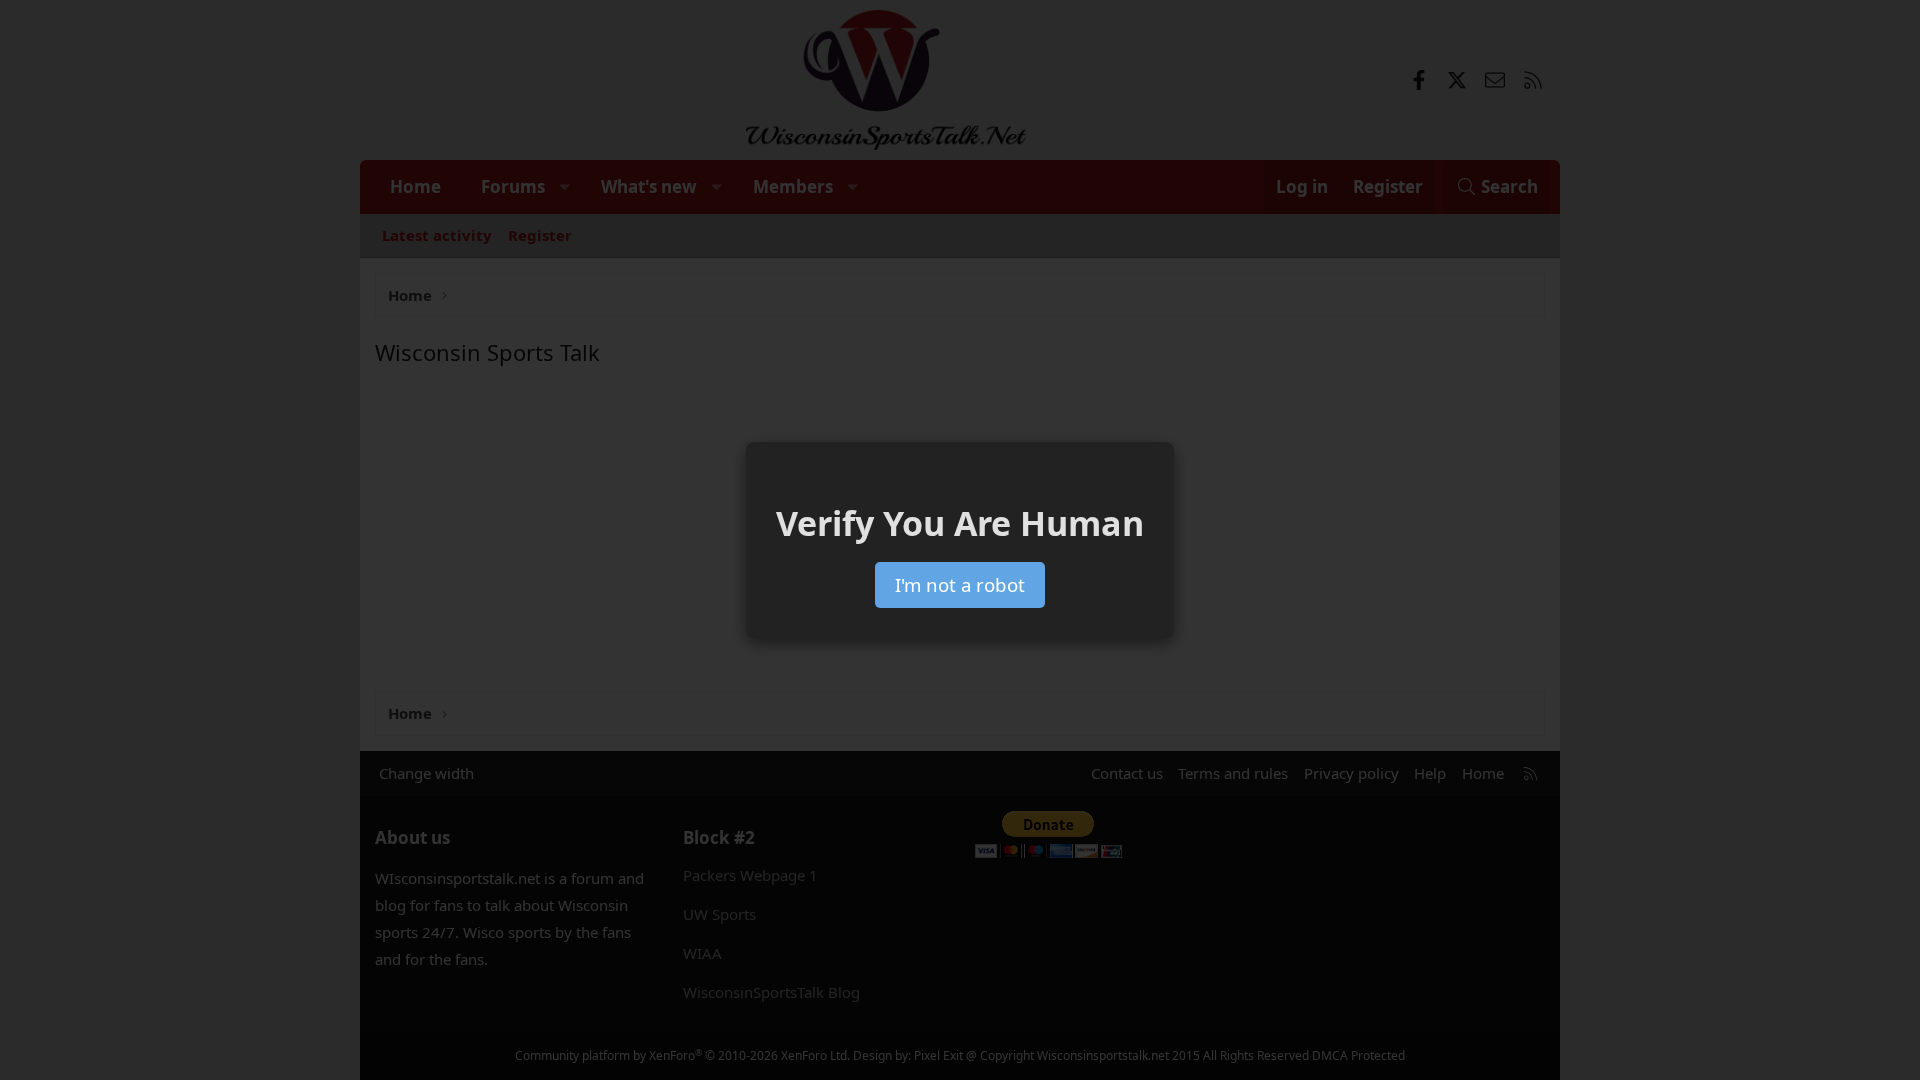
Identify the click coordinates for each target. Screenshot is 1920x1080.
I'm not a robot (960, 584)
